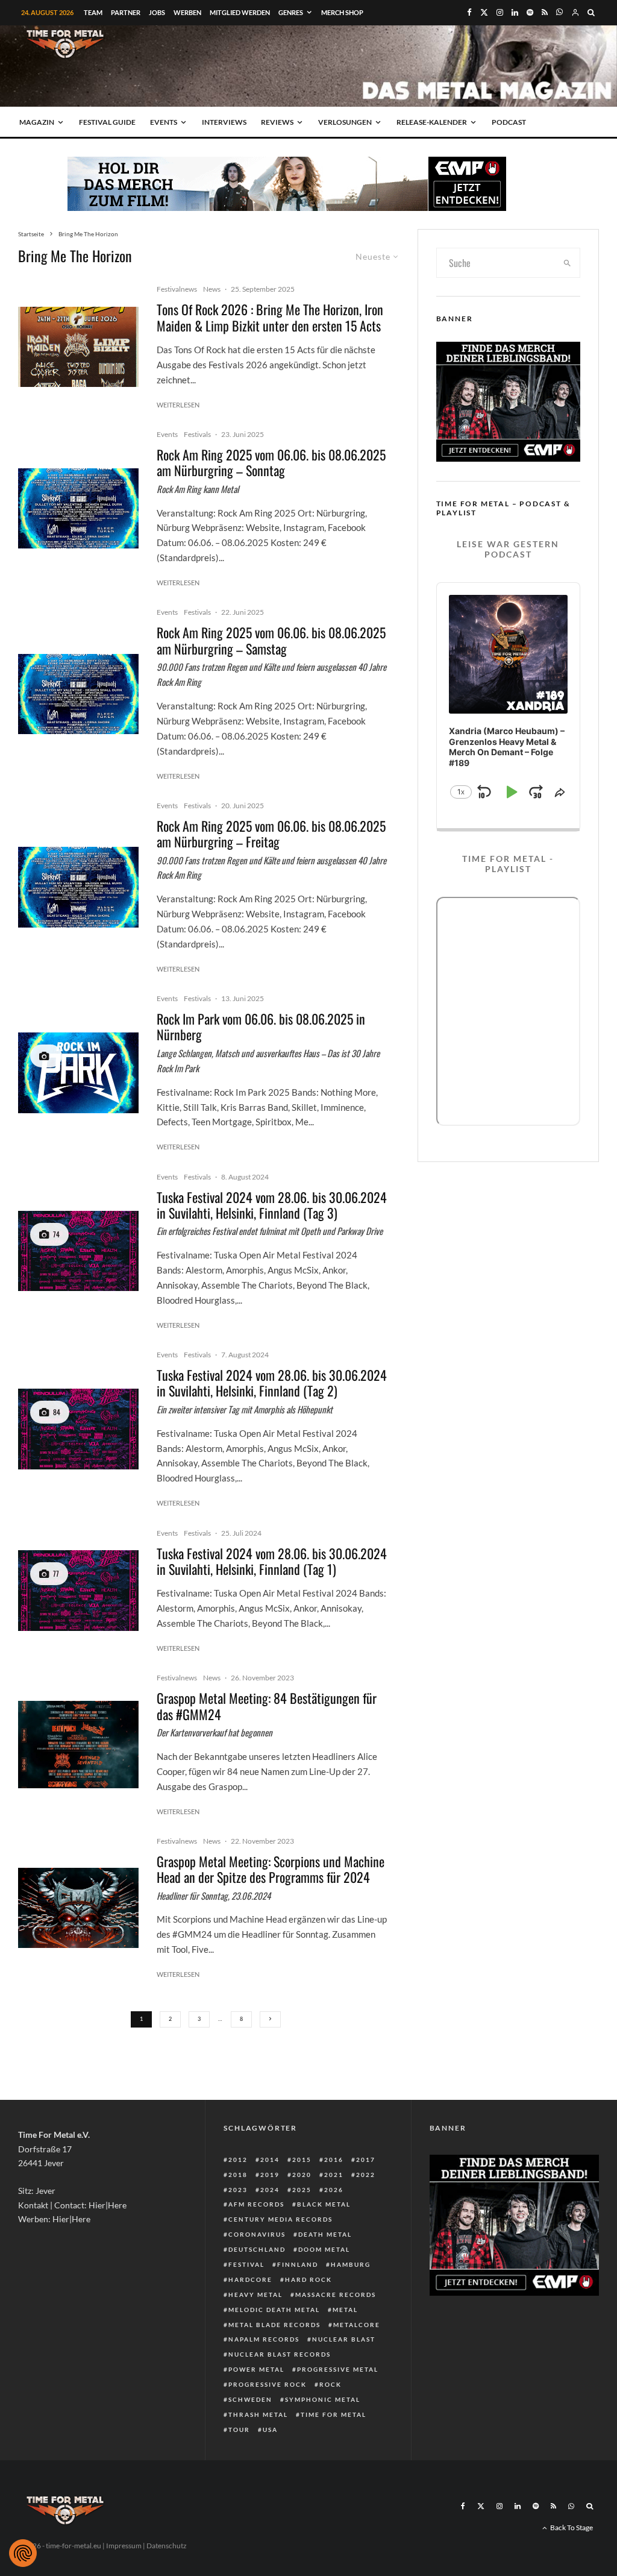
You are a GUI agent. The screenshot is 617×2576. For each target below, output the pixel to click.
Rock (330, 2384)
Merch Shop (342, 12)
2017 (366, 2160)
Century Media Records (280, 2219)
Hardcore (250, 2279)
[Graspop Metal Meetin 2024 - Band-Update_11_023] (78, 1745)
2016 (334, 2160)
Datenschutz (167, 2546)
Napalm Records (264, 2339)
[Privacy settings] (23, 2553)
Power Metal (256, 2369)
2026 (334, 2190)
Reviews (277, 122)
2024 (270, 2190)
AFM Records (256, 2204)
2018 (238, 2175)
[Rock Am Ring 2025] (78, 508)
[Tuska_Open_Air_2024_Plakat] (78, 1251)
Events (164, 122)
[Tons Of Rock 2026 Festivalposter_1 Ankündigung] (78, 347)
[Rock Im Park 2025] (78, 1073)
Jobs (157, 12)
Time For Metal (334, 2414)
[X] (484, 12)
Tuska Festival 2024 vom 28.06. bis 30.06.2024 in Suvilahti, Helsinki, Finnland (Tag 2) (272, 1383)
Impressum (124, 2546)
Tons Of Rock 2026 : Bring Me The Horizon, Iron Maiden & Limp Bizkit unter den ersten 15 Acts (270, 317)
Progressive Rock (268, 2384)
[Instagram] (500, 12)
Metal (345, 2310)
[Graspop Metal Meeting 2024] (78, 1908)
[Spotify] (530, 12)
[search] (567, 263)
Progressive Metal (338, 2369)
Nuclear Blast (344, 2339)
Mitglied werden (240, 12)
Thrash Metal (258, 2414)
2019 (270, 2175)
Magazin (37, 122)
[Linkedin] (515, 12)
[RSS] (545, 12)
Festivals (197, 434)
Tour (239, 2430)
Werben (187, 12)
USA (270, 2430)
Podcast (509, 122)
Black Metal (324, 2204)
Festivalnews (177, 289)
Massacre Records (336, 2295)
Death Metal (325, 2234)
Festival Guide (107, 122)
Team (93, 12)
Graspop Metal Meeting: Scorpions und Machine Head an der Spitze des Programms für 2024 (271, 1869)
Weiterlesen (178, 405)
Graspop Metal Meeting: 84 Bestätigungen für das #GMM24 (267, 1706)
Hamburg (351, 2264)
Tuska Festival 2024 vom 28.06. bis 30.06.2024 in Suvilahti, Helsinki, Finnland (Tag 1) (272, 1561)
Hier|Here (108, 2205)
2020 (302, 2175)
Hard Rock (308, 2279)
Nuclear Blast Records (280, 2354)
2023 (238, 2190)
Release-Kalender (432, 122)
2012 (238, 2160)
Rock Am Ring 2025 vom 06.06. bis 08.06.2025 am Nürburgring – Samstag (271, 640)
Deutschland (257, 2249)
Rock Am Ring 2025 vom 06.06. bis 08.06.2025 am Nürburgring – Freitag (271, 834)
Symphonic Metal (323, 2399)
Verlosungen (345, 122)
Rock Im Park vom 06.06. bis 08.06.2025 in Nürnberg (261, 1027)
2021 (334, 2175)
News (212, 289)
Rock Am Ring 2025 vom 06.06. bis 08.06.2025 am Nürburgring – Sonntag (271, 463)
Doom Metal (324, 2249)
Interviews (224, 122)
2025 (302, 2190)
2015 (302, 2160)
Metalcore (357, 2325)
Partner (126, 12)
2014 (270, 2160)
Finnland (298, 2264)
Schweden (250, 2399)
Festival (246, 2264)
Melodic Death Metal (274, 2310)
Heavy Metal (255, 2295)
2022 (366, 2175)
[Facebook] (469, 12)
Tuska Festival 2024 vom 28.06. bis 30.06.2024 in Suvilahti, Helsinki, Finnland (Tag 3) (272, 1205)
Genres (291, 12)
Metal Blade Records (274, 2325)
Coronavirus (257, 2234)
